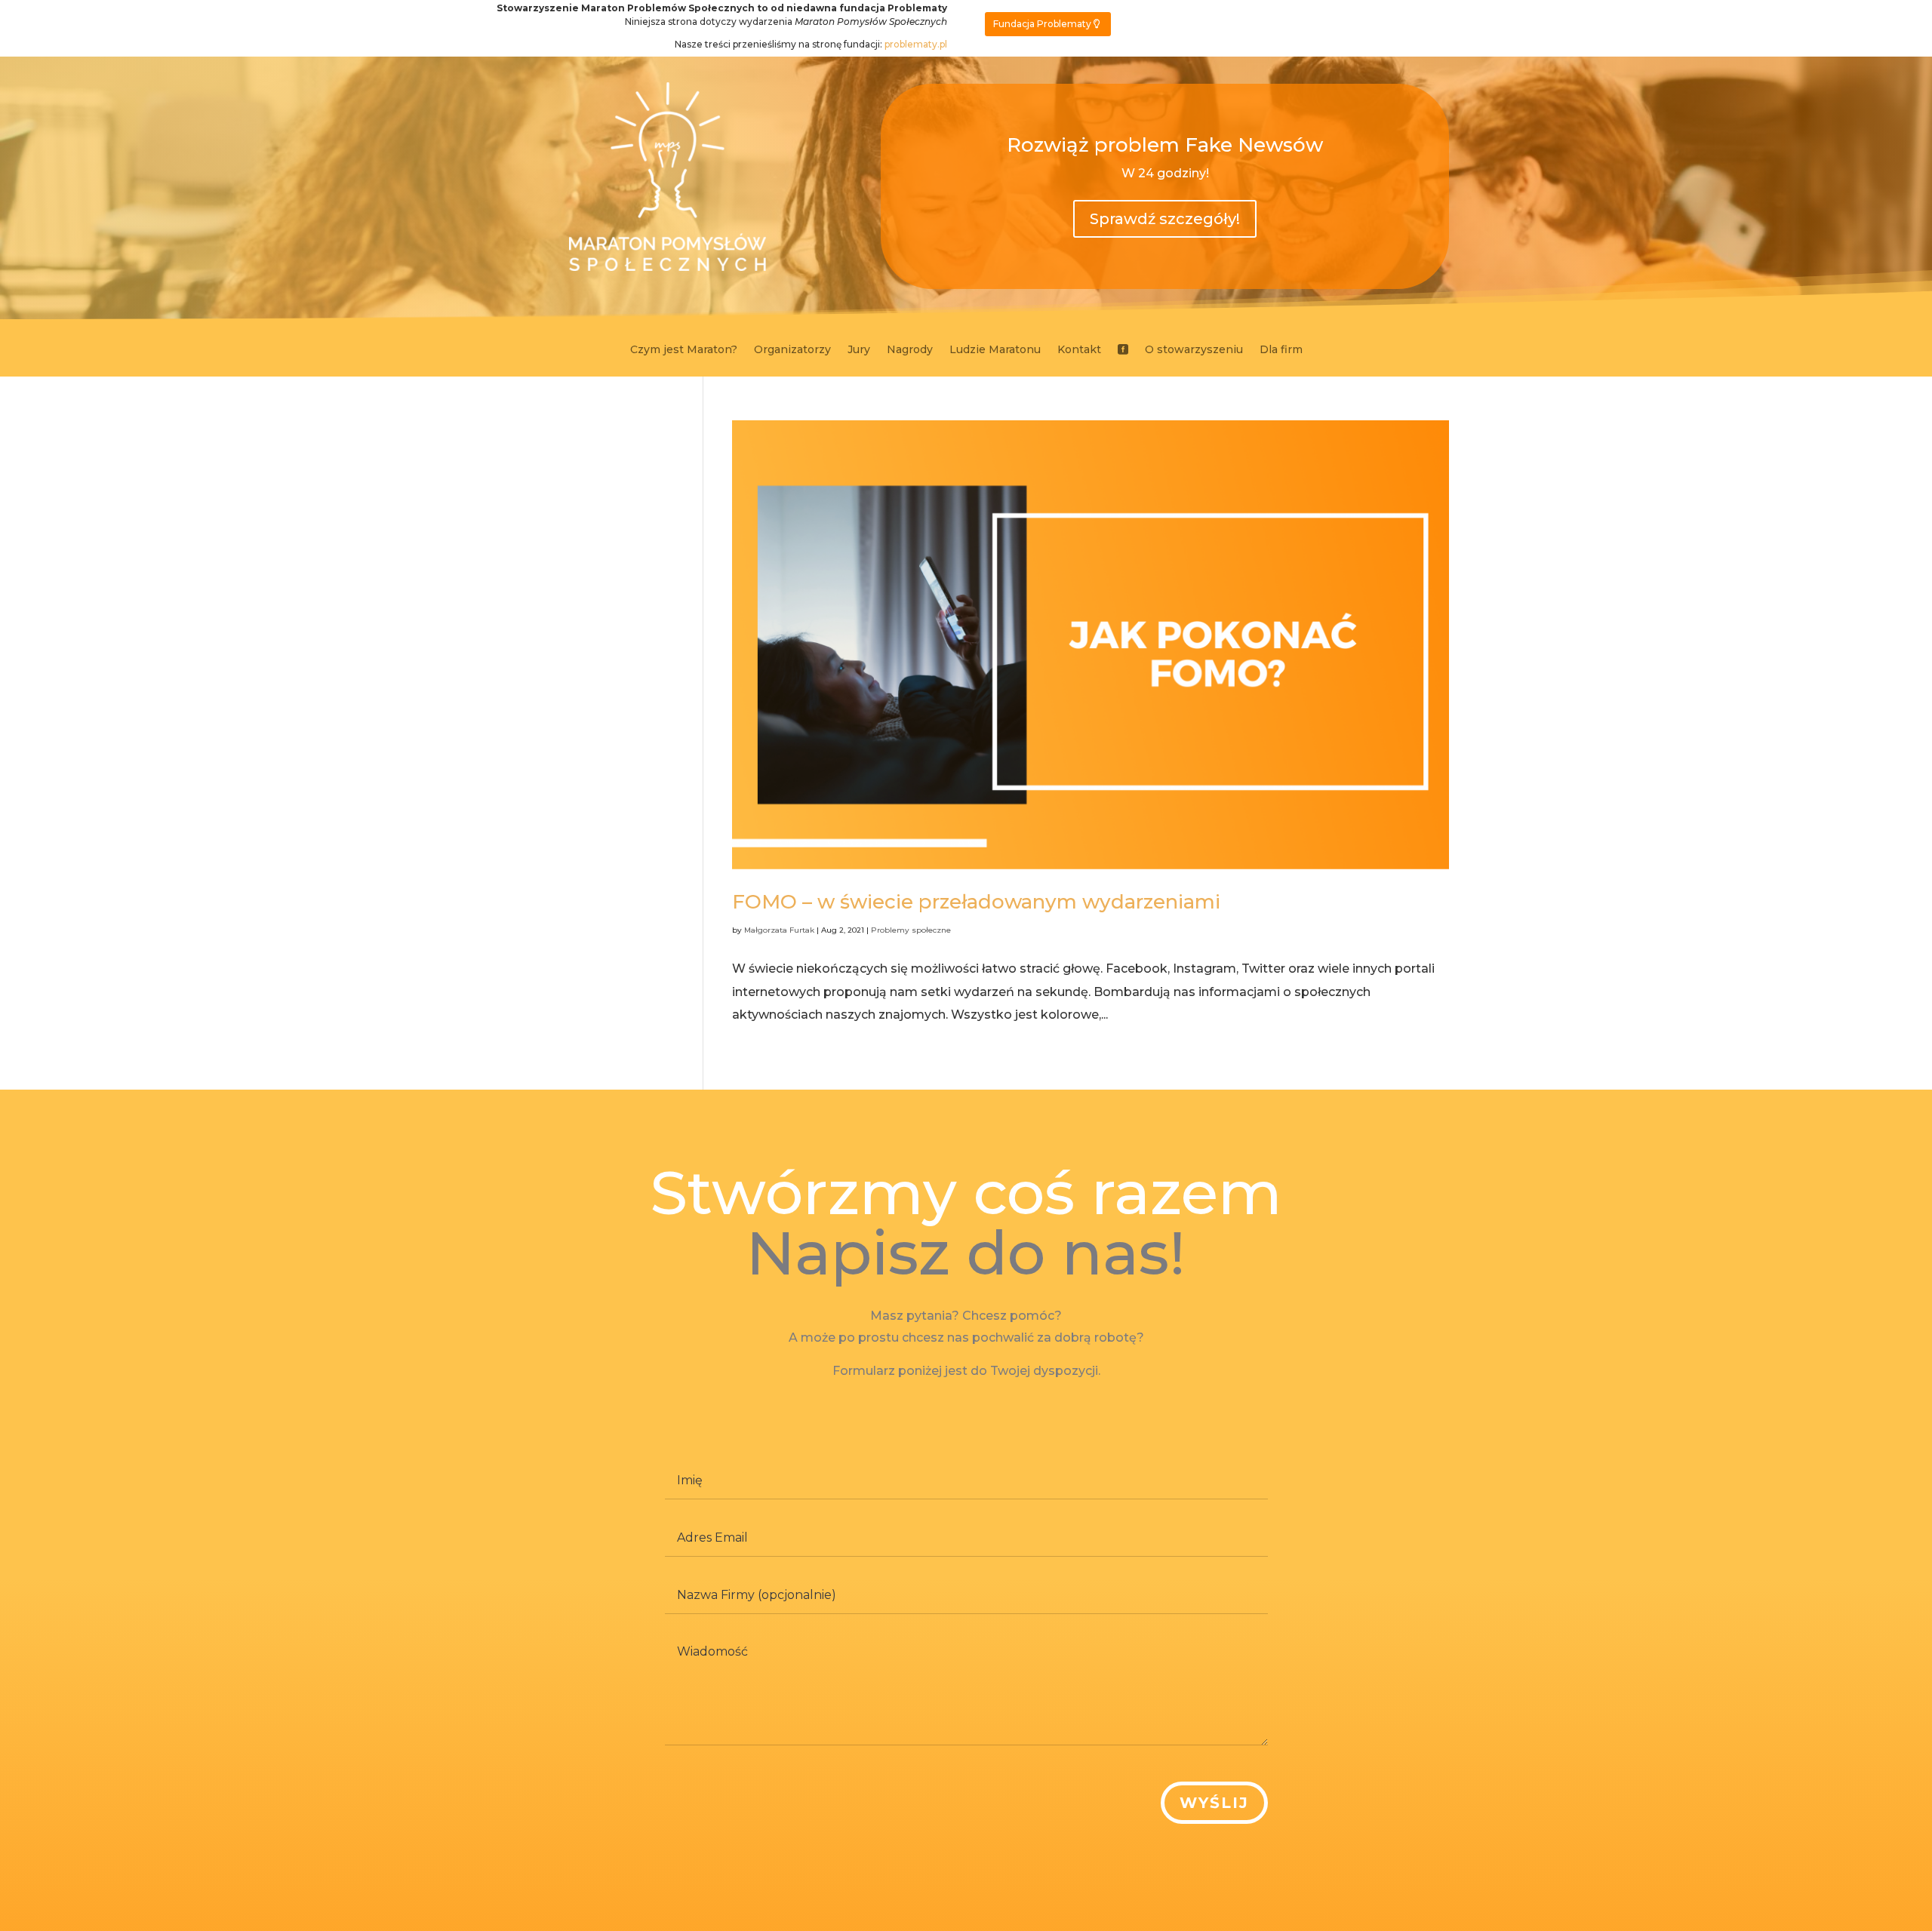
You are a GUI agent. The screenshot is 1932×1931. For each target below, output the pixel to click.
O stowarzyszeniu (1194, 350)
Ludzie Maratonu (995, 350)
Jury (859, 350)
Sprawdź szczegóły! (1165, 219)
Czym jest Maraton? (684, 350)
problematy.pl (916, 44)
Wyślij (1214, 1803)
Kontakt (1079, 350)
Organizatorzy (792, 350)
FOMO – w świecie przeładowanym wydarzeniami (976, 902)
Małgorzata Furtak (779, 930)
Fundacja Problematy (1042, 24)
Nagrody (910, 350)
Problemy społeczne (911, 930)
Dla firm (1281, 350)
